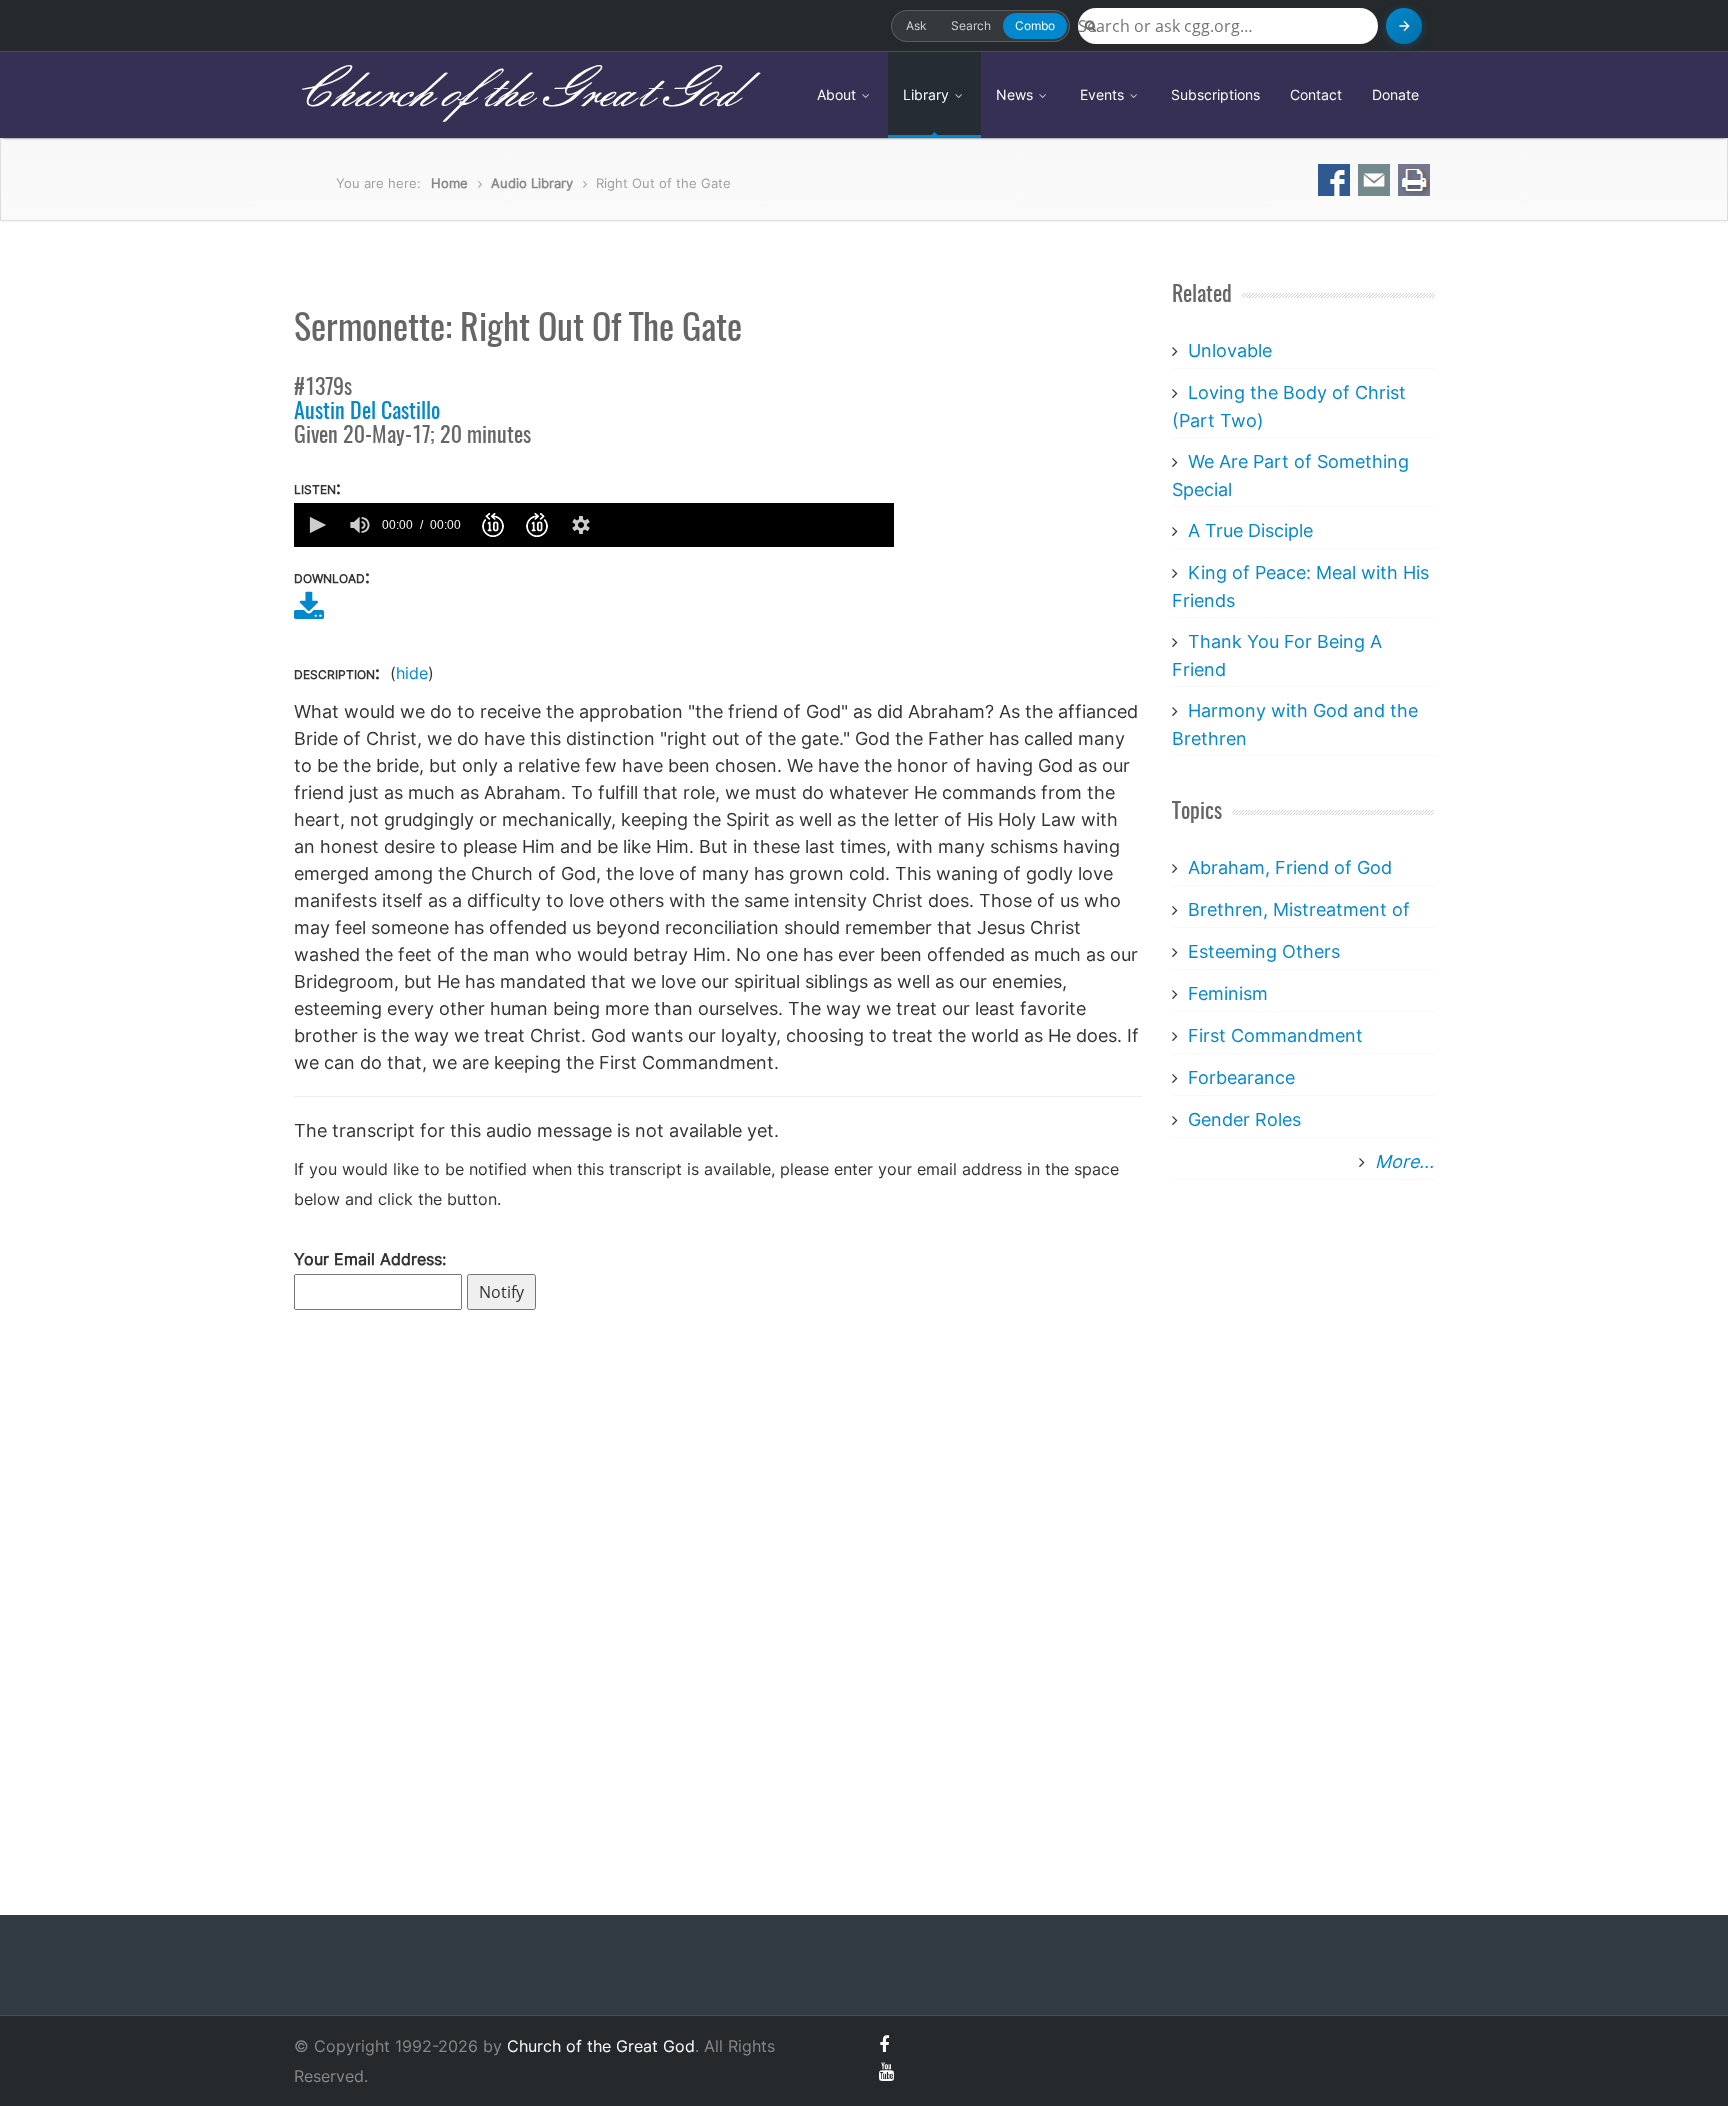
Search (971, 25)
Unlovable (1230, 350)
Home (449, 183)
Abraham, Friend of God (1290, 867)
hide (412, 673)
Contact (1316, 94)
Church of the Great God (515, 94)
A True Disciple (1250, 530)
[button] (316, 525)
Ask (916, 25)
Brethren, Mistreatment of (1299, 909)
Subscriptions (1215, 94)
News (1016, 94)
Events (1104, 94)
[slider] (747, 525)
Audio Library (532, 183)
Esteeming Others (1264, 951)
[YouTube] (886, 2071)
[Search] (1404, 26)
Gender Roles (1244, 1119)
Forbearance (1241, 1077)
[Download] (309, 613)
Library (928, 94)
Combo (1035, 25)
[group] (360, 525)
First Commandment (1275, 1035)
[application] (594, 525)
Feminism (1228, 993)
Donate (1395, 94)
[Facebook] (884, 2044)
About (838, 94)
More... (1404, 1161)
